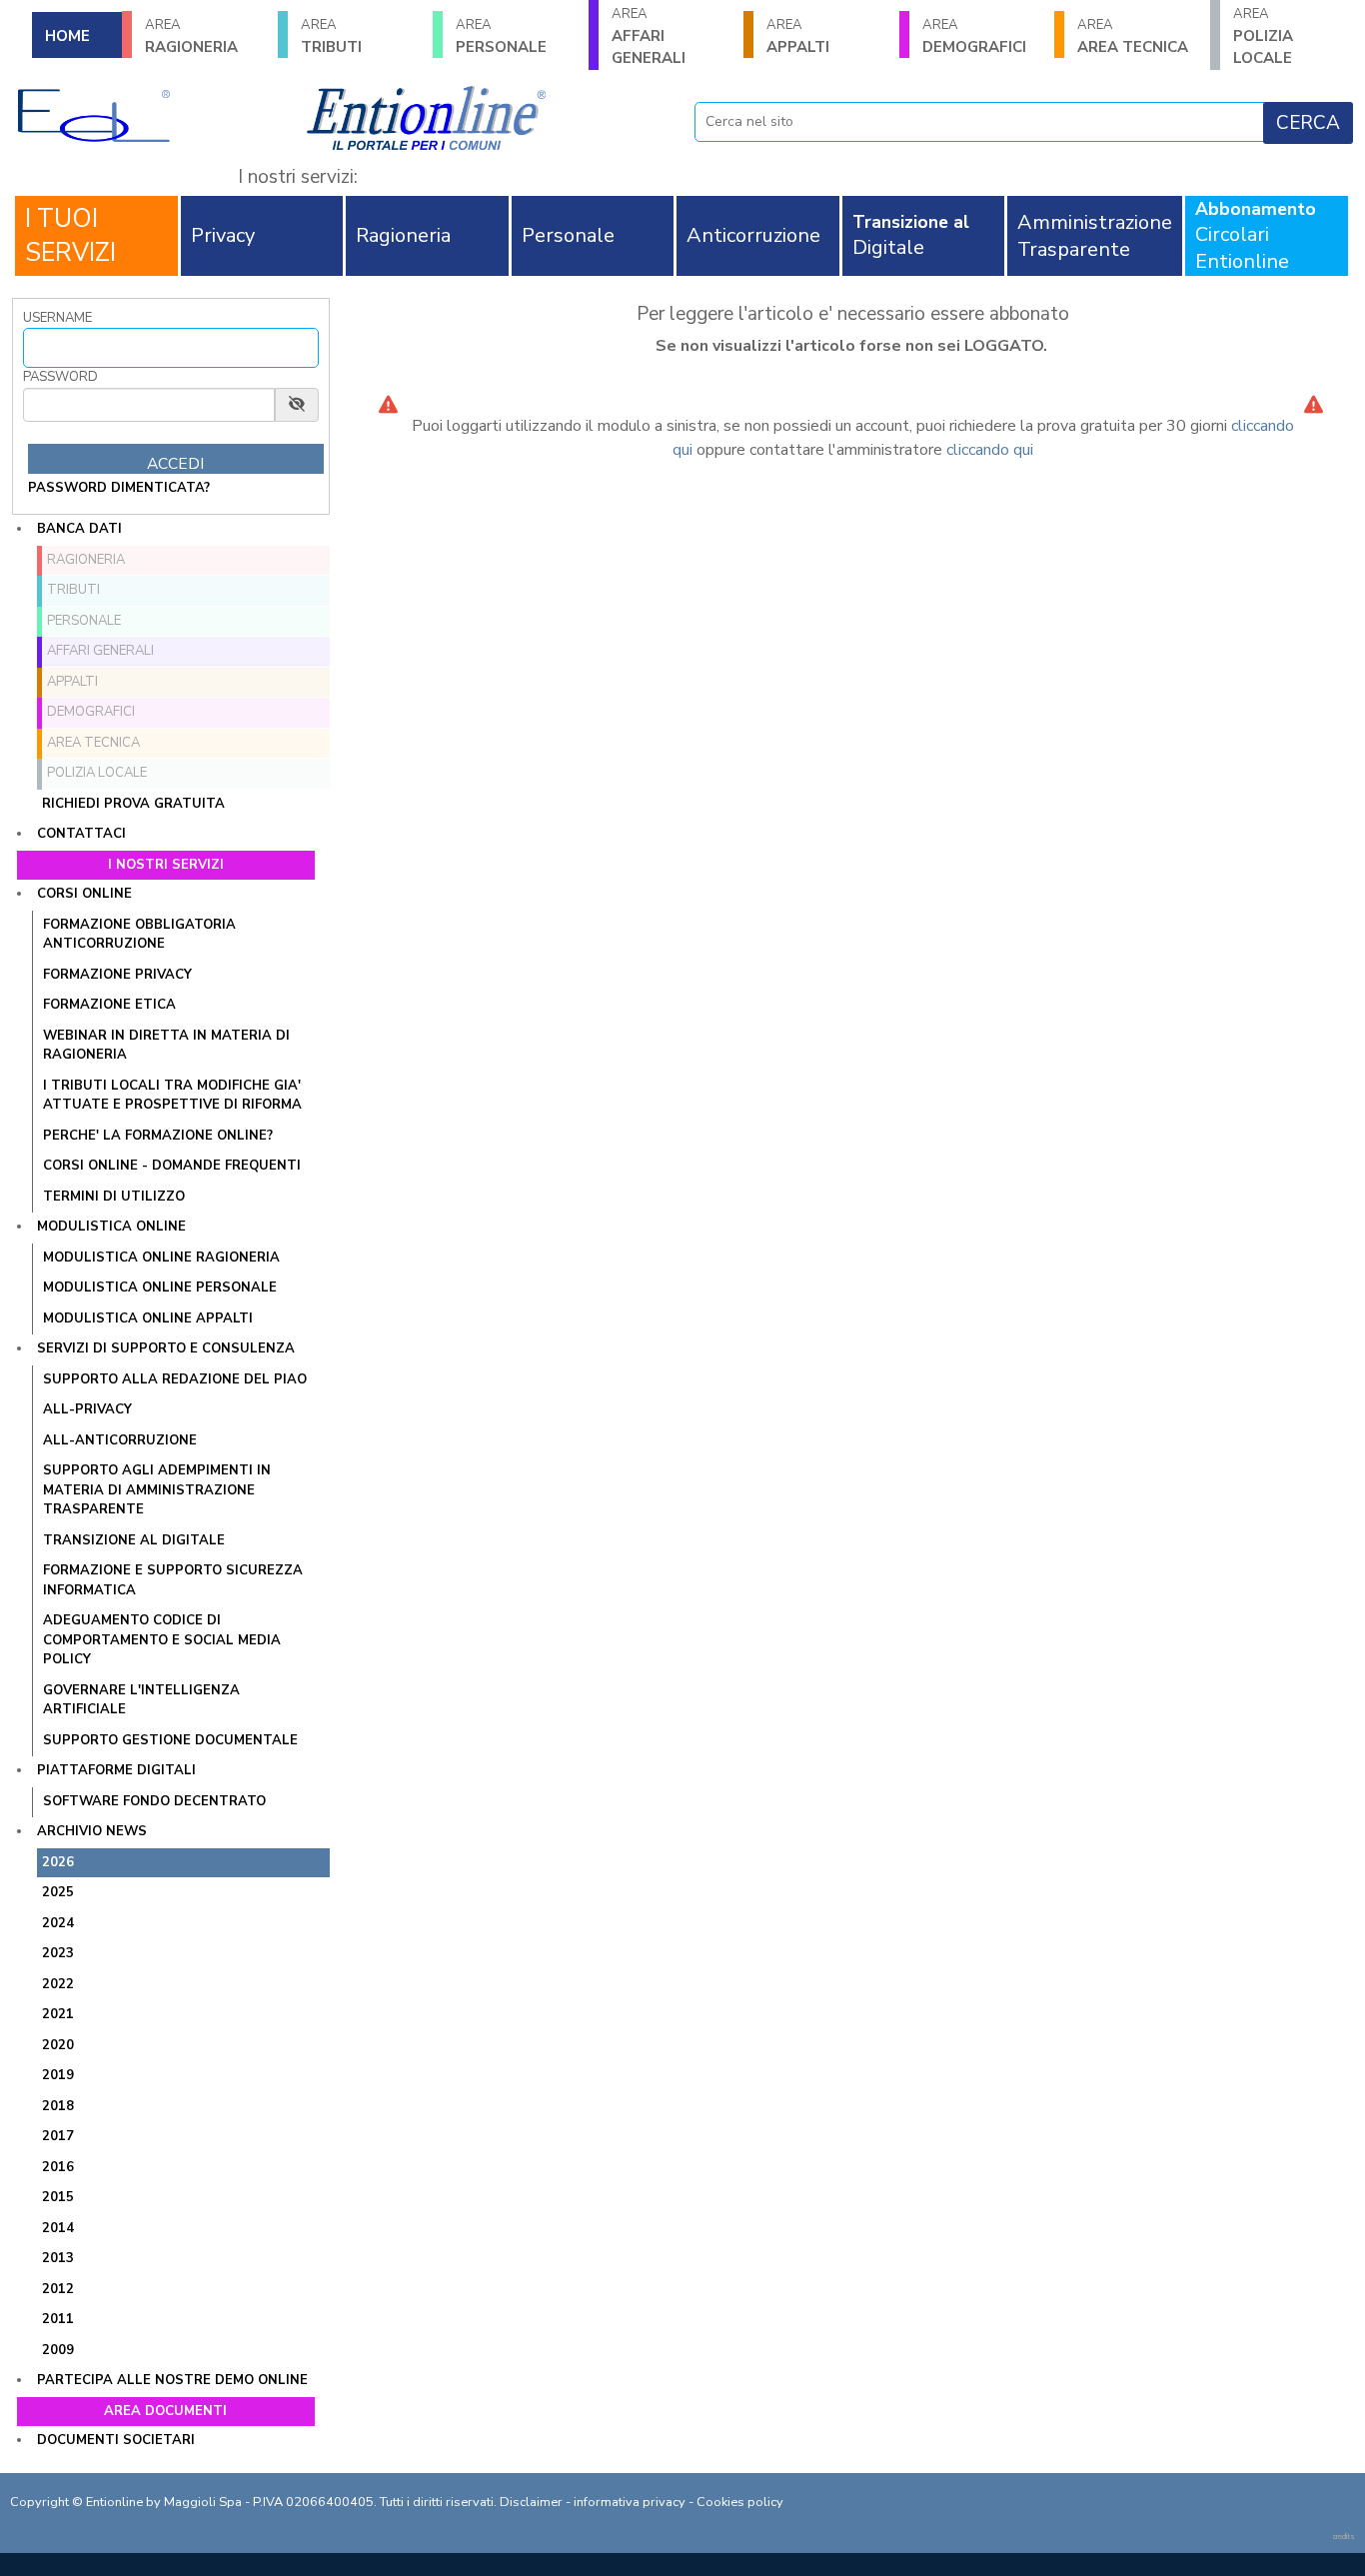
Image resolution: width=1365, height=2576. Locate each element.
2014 (58, 2228)
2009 (58, 2350)
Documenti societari (116, 2440)
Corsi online (84, 894)
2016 (58, 2167)
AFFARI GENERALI (649, 36)
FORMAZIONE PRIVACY (117, 975)
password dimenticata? (119, 488)
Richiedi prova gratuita (133, 804)
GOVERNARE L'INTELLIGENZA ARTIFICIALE (141, 1700)
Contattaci (81, 834)
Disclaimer (531, 2502)
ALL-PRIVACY (87, 1409)
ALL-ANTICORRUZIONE (120, 1440)
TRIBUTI (331, 36)
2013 (58, 2258)
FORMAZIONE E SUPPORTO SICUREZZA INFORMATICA (173, 1580)
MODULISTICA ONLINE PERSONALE (160, 1288)
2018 (58, 2106)
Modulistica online (111, 1227)
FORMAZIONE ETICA (109, 1005)
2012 (58, 2289)
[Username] (171, 348)
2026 (58, 1862)
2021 (58, 2014)
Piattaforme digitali (116, 1770)
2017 (58, 2136)
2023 (58, 1953)
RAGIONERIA (191, 36)
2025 (58, 1892)
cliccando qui (990, 450)
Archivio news (92, 1831)
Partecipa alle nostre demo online (172, 2380)
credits (1344, 2537)
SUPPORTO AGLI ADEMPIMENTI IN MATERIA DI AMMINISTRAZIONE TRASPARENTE (157, 1490)
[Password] (149, 405)
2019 (58, 2075)
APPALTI (798, 36)
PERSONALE (501, 36)
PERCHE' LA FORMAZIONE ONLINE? (158, 1136)
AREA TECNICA (1133, 36)
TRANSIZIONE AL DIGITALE (134, 1540)
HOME (67, 36)
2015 (58, 2197)
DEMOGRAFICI (974, 36)
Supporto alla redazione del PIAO (175, 1379)
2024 (58, 1923)
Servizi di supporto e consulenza (166, 1348)
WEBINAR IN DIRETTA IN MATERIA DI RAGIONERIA (166, 1046)
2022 (58, 1984)
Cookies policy (740, 2502)
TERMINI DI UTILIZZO (114, 1197)
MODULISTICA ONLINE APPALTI (148, 1318)
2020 (58, 2045)
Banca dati (79, 529)
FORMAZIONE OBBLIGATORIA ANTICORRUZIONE (139, 935)
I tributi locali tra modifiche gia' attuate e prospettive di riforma (172, 1096)
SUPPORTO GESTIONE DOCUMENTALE (170, 1740)
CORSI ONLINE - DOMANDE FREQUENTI (172, 1166)
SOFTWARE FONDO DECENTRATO (154, 1801)
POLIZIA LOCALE (97, 773)
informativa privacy (630, 2502)
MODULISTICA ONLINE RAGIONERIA (161, 1258)
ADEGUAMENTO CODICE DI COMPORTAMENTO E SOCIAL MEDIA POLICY (162, 1640)
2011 (58, 2319)
